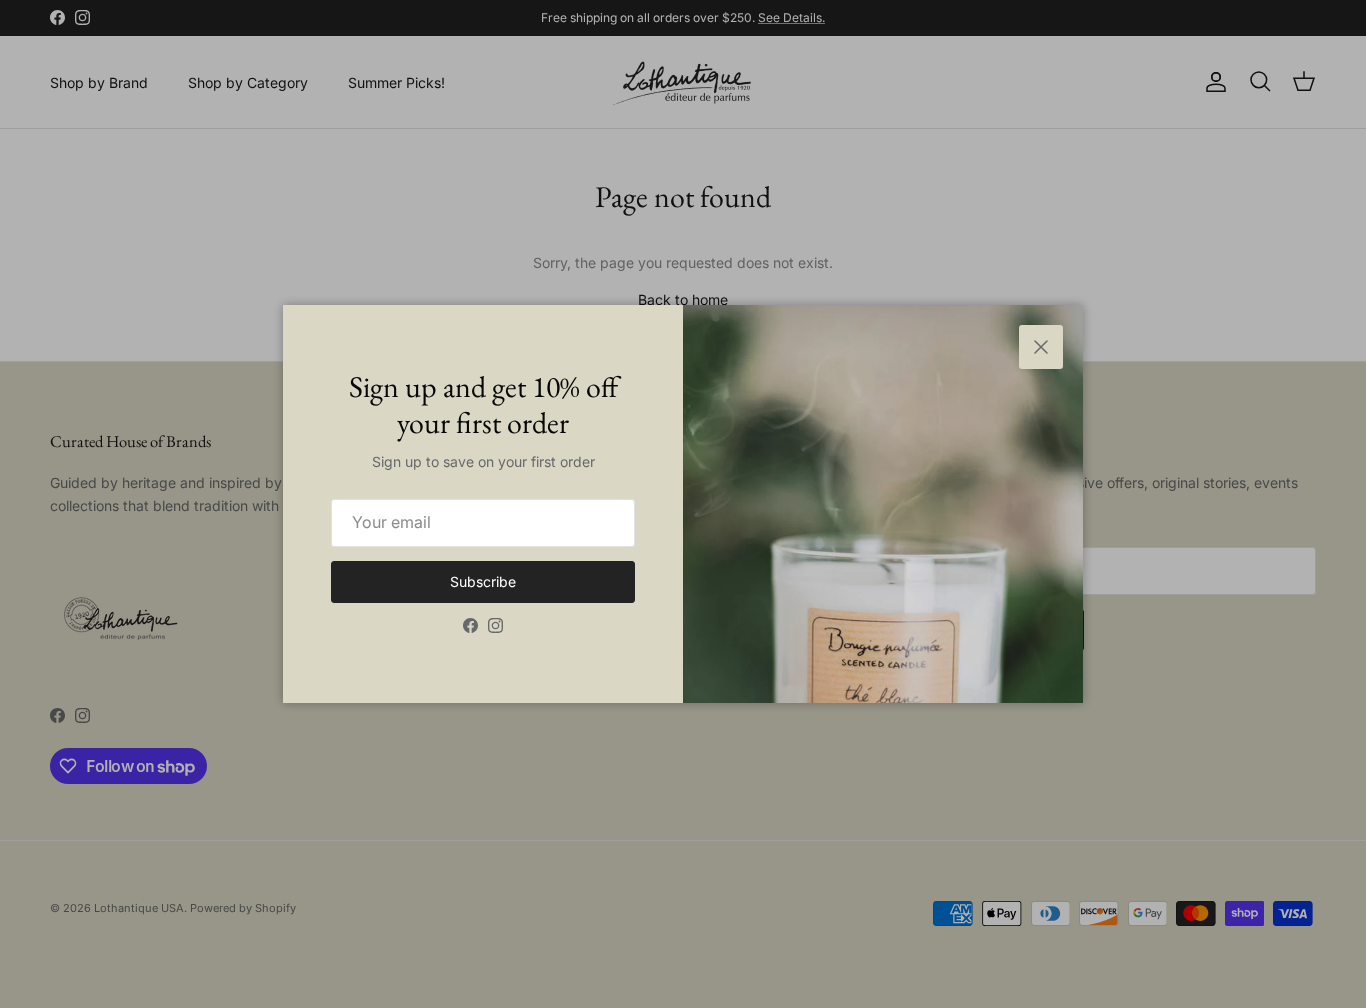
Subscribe (483, 581)
